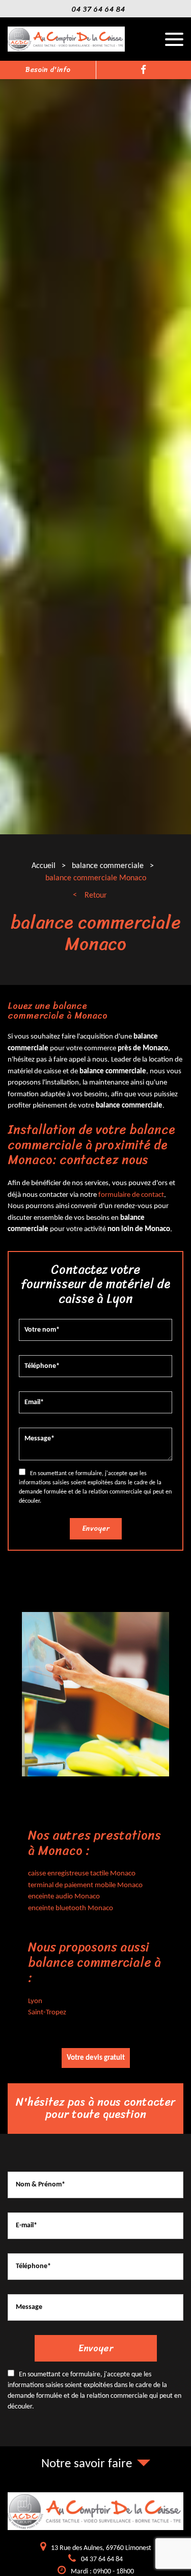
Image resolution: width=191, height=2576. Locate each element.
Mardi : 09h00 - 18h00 (102, 2572)
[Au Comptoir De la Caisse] (66, 50)
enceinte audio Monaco (64, 1897)
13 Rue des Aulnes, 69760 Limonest (101, 2548)
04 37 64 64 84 (98, 9)
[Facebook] (143, 70)
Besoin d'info (48, 70)
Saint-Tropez (47, 2013)
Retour (96, 896)
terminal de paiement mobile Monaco (85, 1885)
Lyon (35, 2001)
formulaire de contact (131, 1195)
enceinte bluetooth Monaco (71, 1908)
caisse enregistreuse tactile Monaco (82, 1874)
